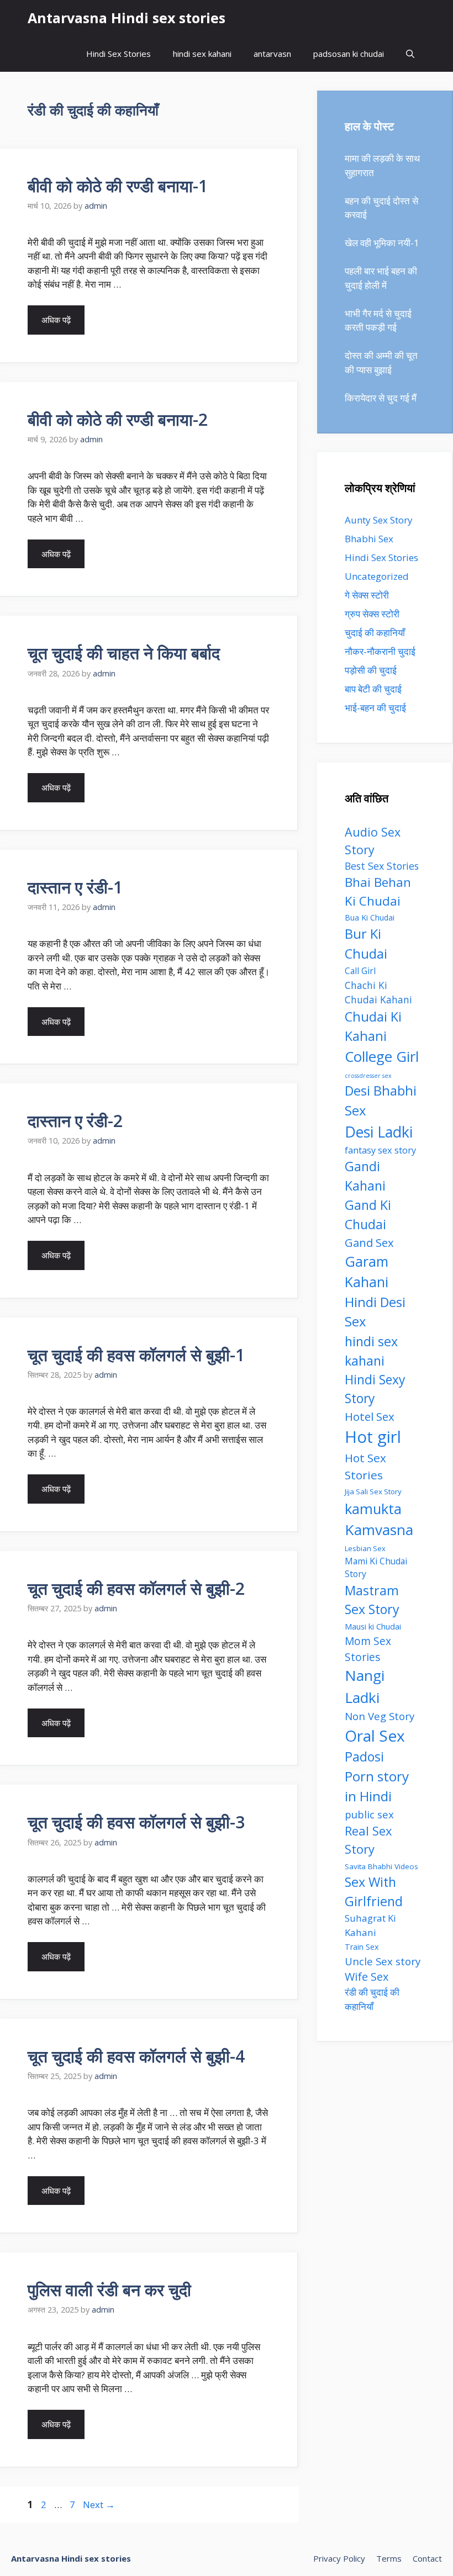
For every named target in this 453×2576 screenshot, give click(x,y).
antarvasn (272, 54)
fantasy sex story (380, 1150)
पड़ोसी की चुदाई (371, 670)
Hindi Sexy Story (375, 1389)
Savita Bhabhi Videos (381, 1866)
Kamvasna (379, 1530)
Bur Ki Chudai (366, 944)
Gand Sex (369, 1242)
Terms (389, 2558)
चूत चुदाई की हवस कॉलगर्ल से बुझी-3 (136, 1822)
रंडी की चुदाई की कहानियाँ (372, 1999)
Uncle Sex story (383, 1961)
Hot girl (373, 1437)
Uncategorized (377, 576)
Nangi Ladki (365, 1686)
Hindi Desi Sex (375, 1312)
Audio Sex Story (373, 841)
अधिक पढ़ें (56, 320)
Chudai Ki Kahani (373, 1026)
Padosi (364, 1757)
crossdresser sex (368, 1076)
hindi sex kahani (202, 54)
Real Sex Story (368, 1840)
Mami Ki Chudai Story (376, 1568)
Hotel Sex (370, 1416)
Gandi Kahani (365, 1176)
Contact (427, 2558)
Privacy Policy (339, 2558)
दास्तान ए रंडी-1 (75, 887)
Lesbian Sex (365, 1548)
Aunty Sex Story (379, 520)
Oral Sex (375, 1736)
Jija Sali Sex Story (373, 1491)
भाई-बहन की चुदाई (375, 708)
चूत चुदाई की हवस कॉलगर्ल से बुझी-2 (136, 1588)
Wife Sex (367, 1977)
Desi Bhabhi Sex (381, 1101)
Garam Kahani (367, 1272)
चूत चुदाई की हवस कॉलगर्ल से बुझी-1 (136, 1355)
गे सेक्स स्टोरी (367, 595)
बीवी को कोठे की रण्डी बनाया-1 (118, 186)
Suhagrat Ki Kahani (370, 1925)
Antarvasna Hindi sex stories (127, 18)
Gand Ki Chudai (368, 1215)
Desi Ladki (379, 1132)
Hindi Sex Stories (118, 54)
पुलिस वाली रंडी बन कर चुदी (109, 2290)
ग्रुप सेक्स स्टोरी (372, 614)
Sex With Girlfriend (374, 1892)
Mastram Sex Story (372, 1600)
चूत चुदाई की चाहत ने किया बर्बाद (124, 653)
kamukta (373, 1509)
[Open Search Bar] (410, 54)
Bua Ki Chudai (370, 917)
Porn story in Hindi (377, 1786)
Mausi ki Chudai (373, 1626)
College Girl (382, 1056)
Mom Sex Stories (368, 1649)
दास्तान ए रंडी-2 (75, 1121)
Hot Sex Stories (365, 1466)
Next (99, 2504)
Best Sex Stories (382, 866)
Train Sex (362, 1947)
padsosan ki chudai (349, 54)
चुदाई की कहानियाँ (375, 633)
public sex (369, 1814)
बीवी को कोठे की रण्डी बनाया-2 (118, 419)
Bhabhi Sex (369, 539)
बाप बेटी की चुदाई (373, 689)
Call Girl (360, 971)
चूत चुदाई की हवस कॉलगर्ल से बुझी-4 (136, 2056)
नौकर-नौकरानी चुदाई (380, 651)
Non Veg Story (380, 1716)
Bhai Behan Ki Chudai (378, 891)
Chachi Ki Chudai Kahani (378, 992)
